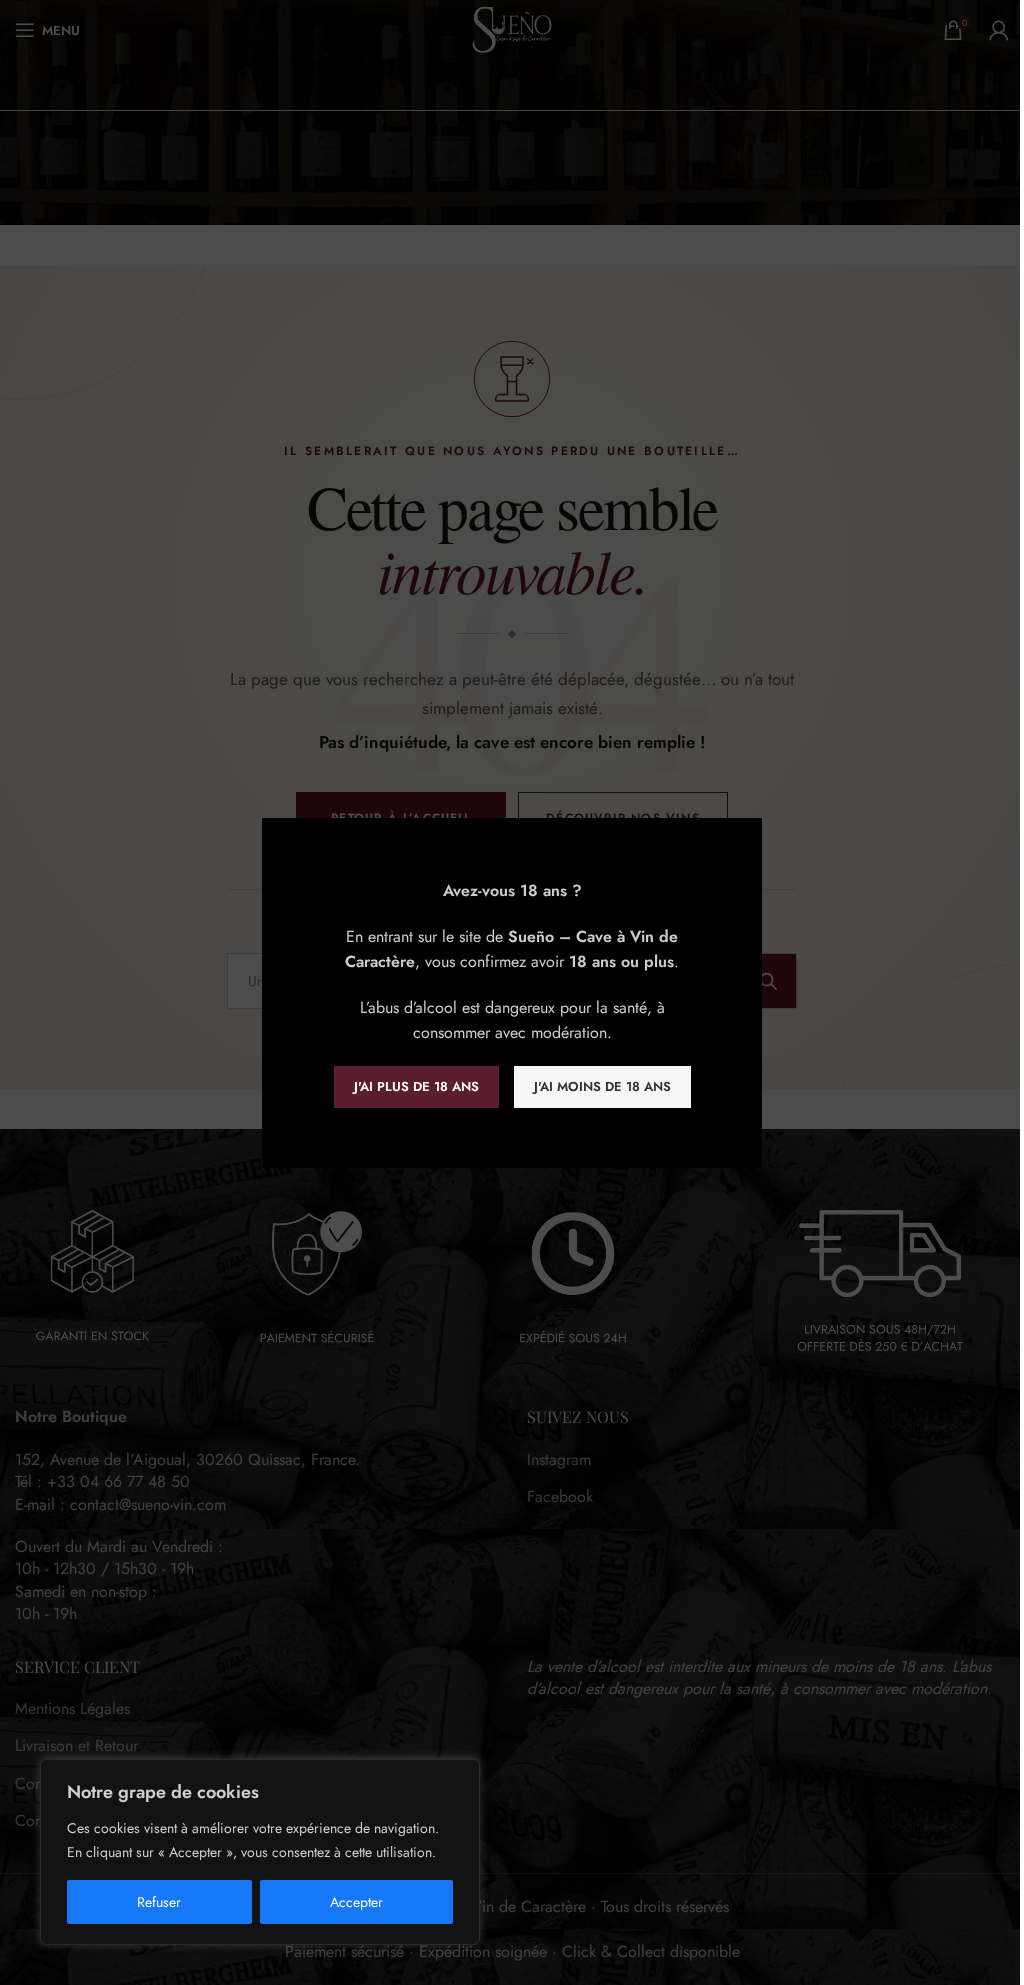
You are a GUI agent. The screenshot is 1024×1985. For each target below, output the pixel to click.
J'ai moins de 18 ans (602, 1086)
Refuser (159, 1902)
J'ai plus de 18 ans (416, 1086)
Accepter (356, 1902)
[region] (260, 1852)
